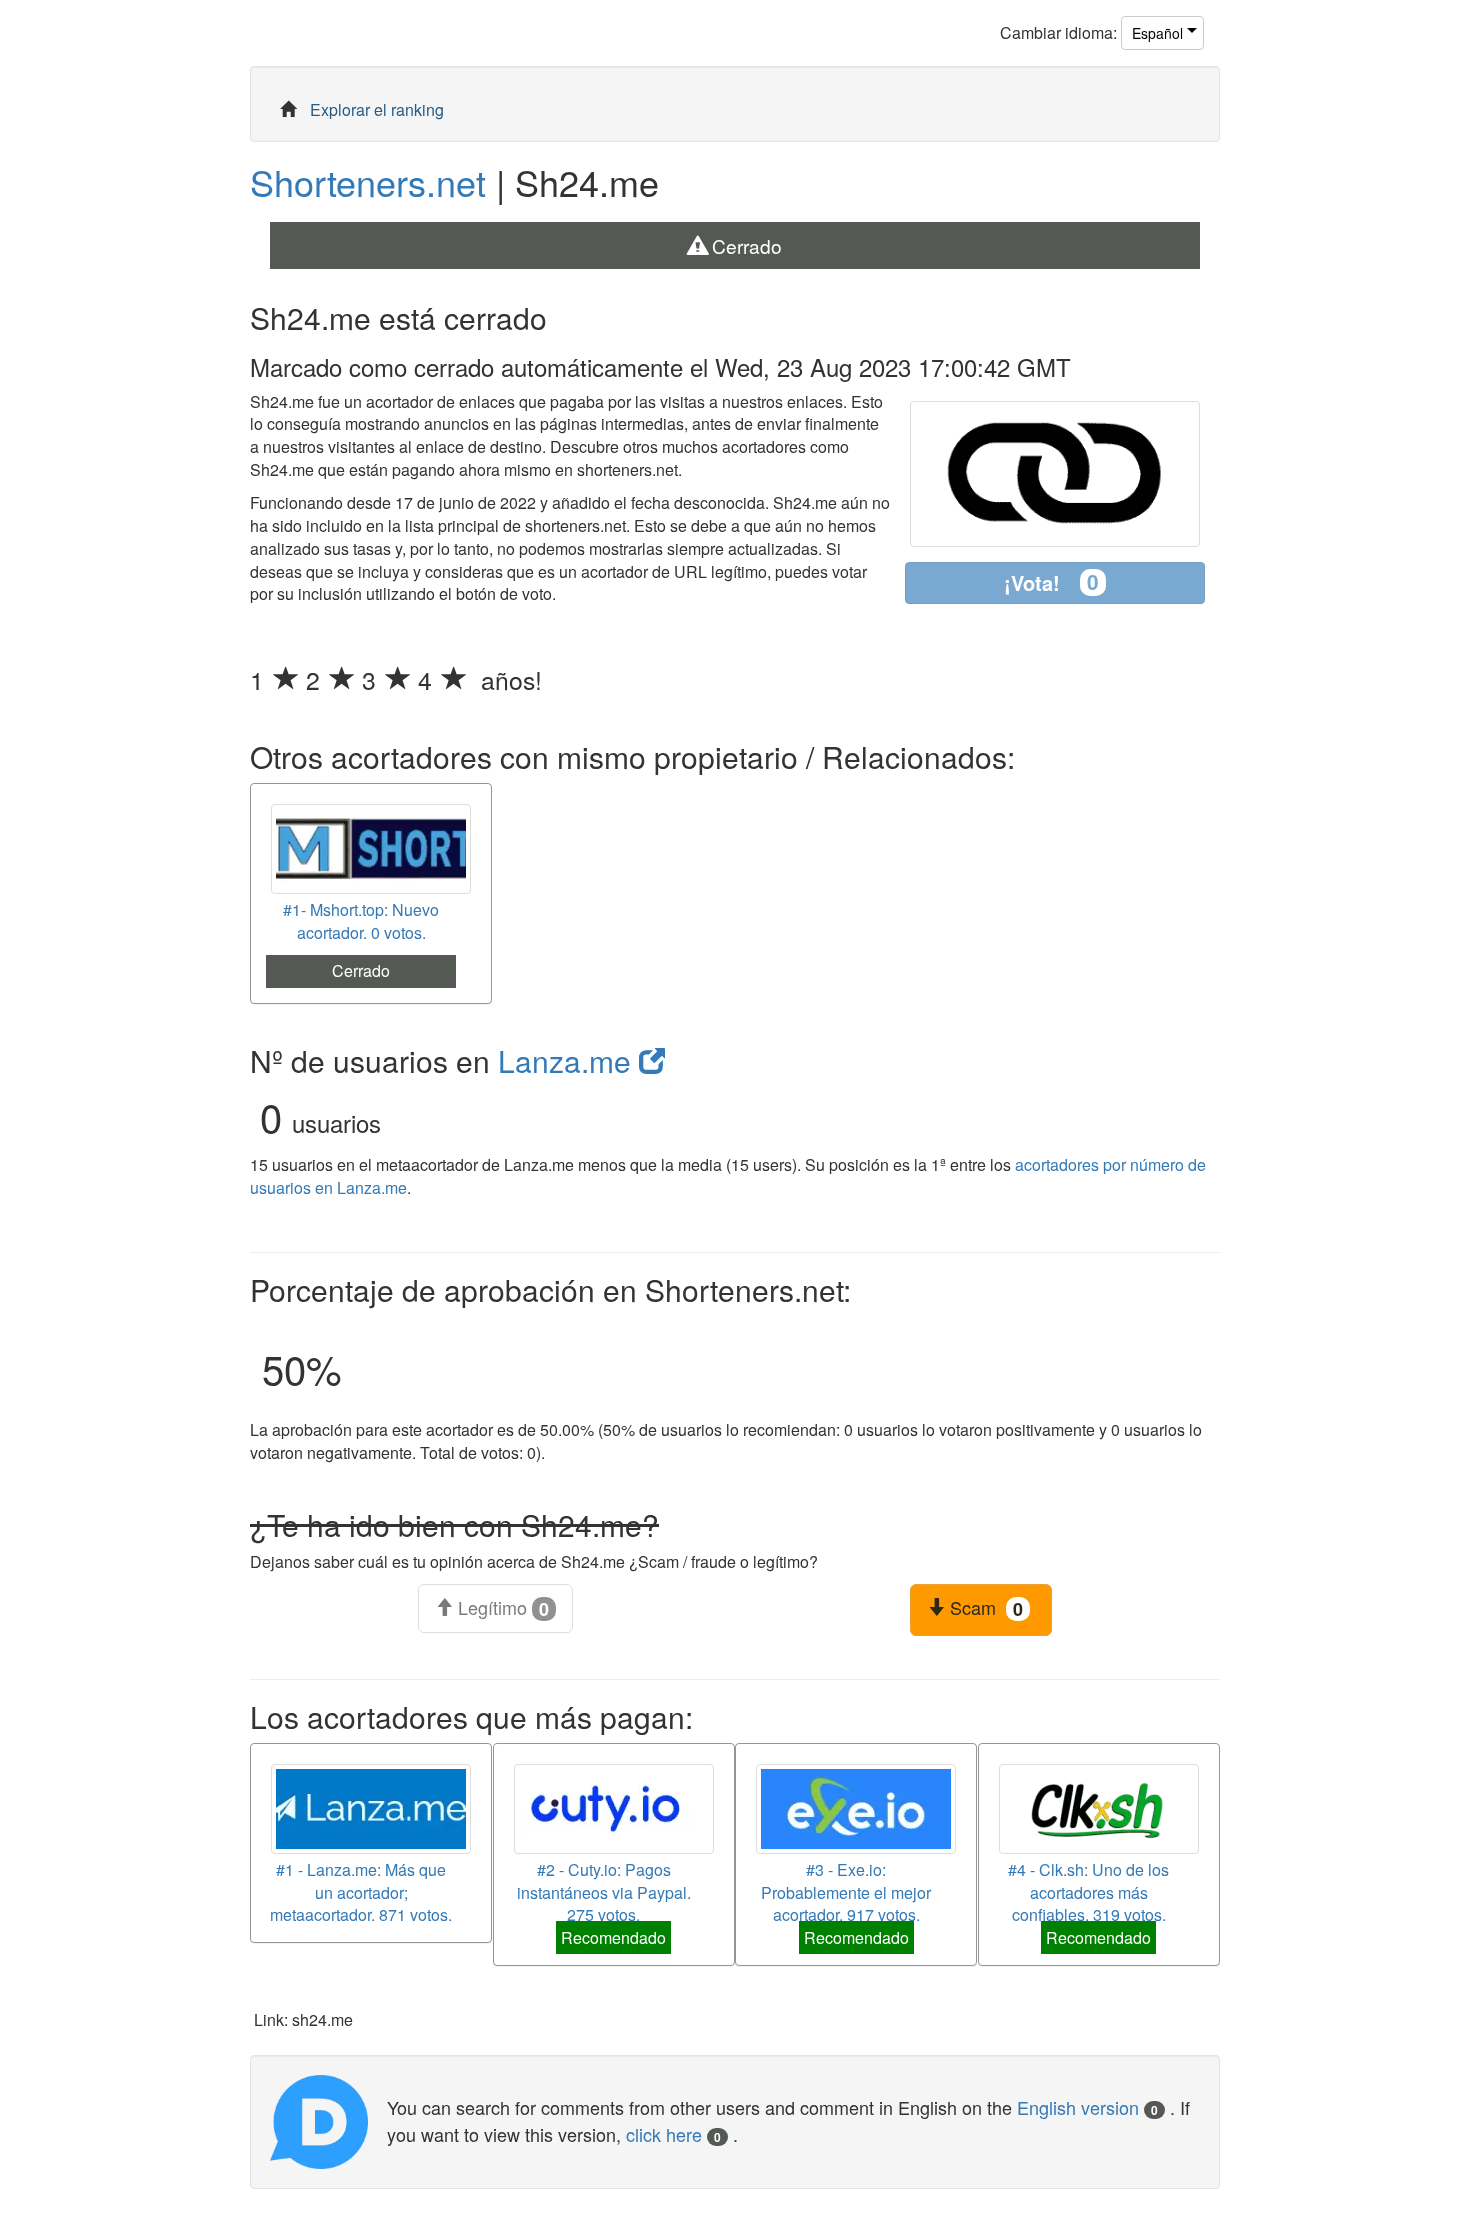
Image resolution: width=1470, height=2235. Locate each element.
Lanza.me (568, 1060)
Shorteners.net (368, 181)
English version (1087, 2107)
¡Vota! (1051, 582)
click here (673, 2134)
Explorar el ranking (377, 109)
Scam (984, 1608)
